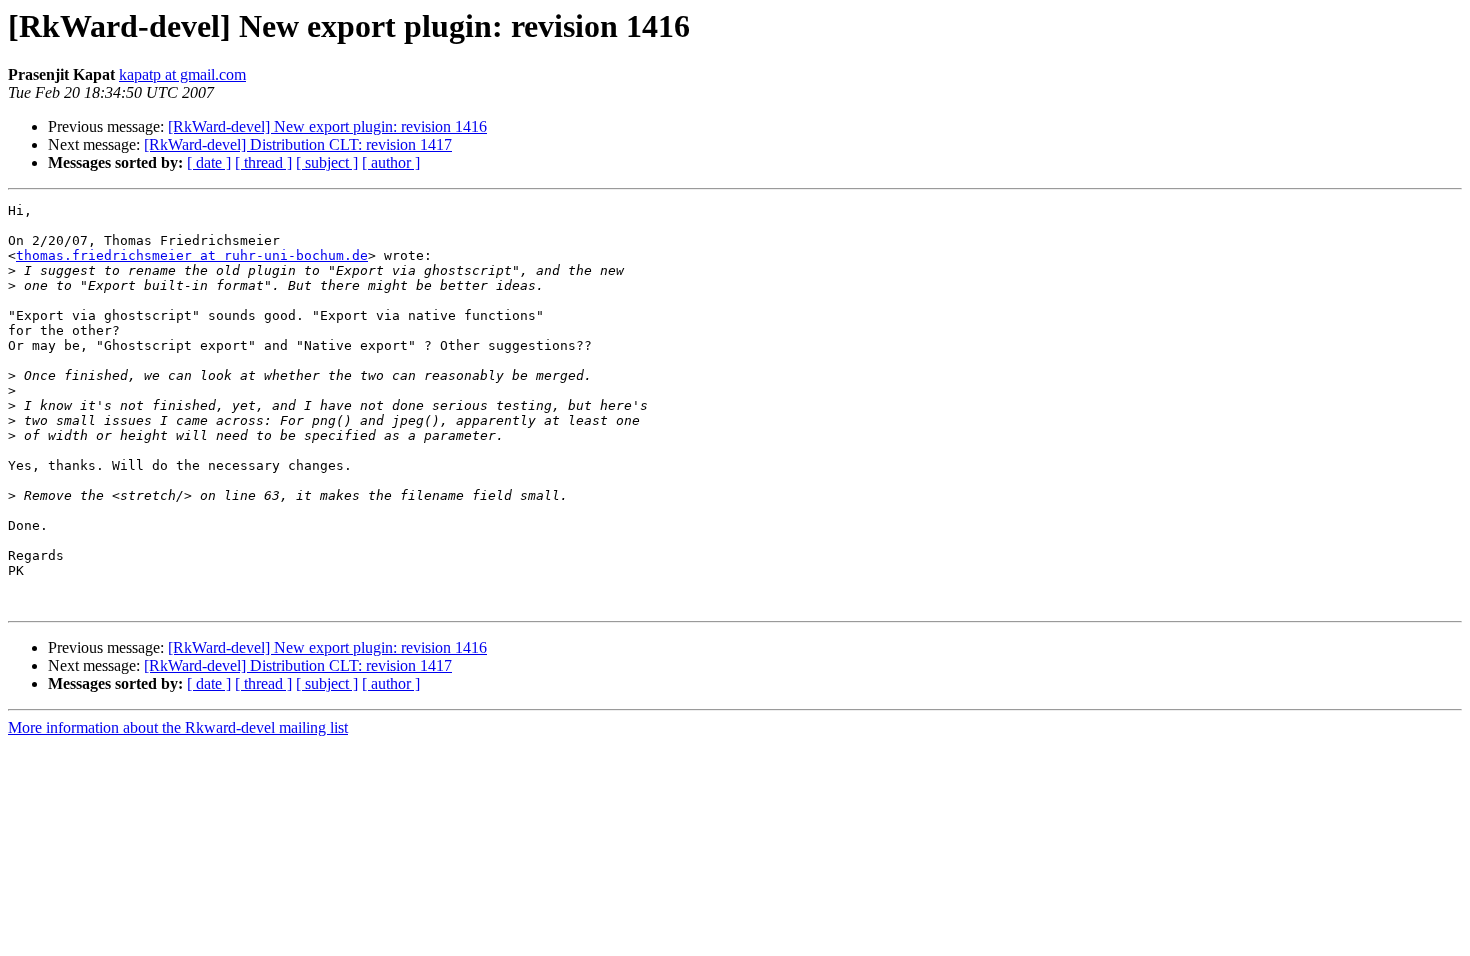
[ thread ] (263, 162)
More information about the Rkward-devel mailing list (178, 727)
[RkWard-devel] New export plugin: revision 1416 (327, 126)
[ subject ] (327, 162)
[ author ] (391, 162)
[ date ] (209, 162)
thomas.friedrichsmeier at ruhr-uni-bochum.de (192, 255)
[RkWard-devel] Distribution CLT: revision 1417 (298, 144)
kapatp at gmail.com (182, 74)
